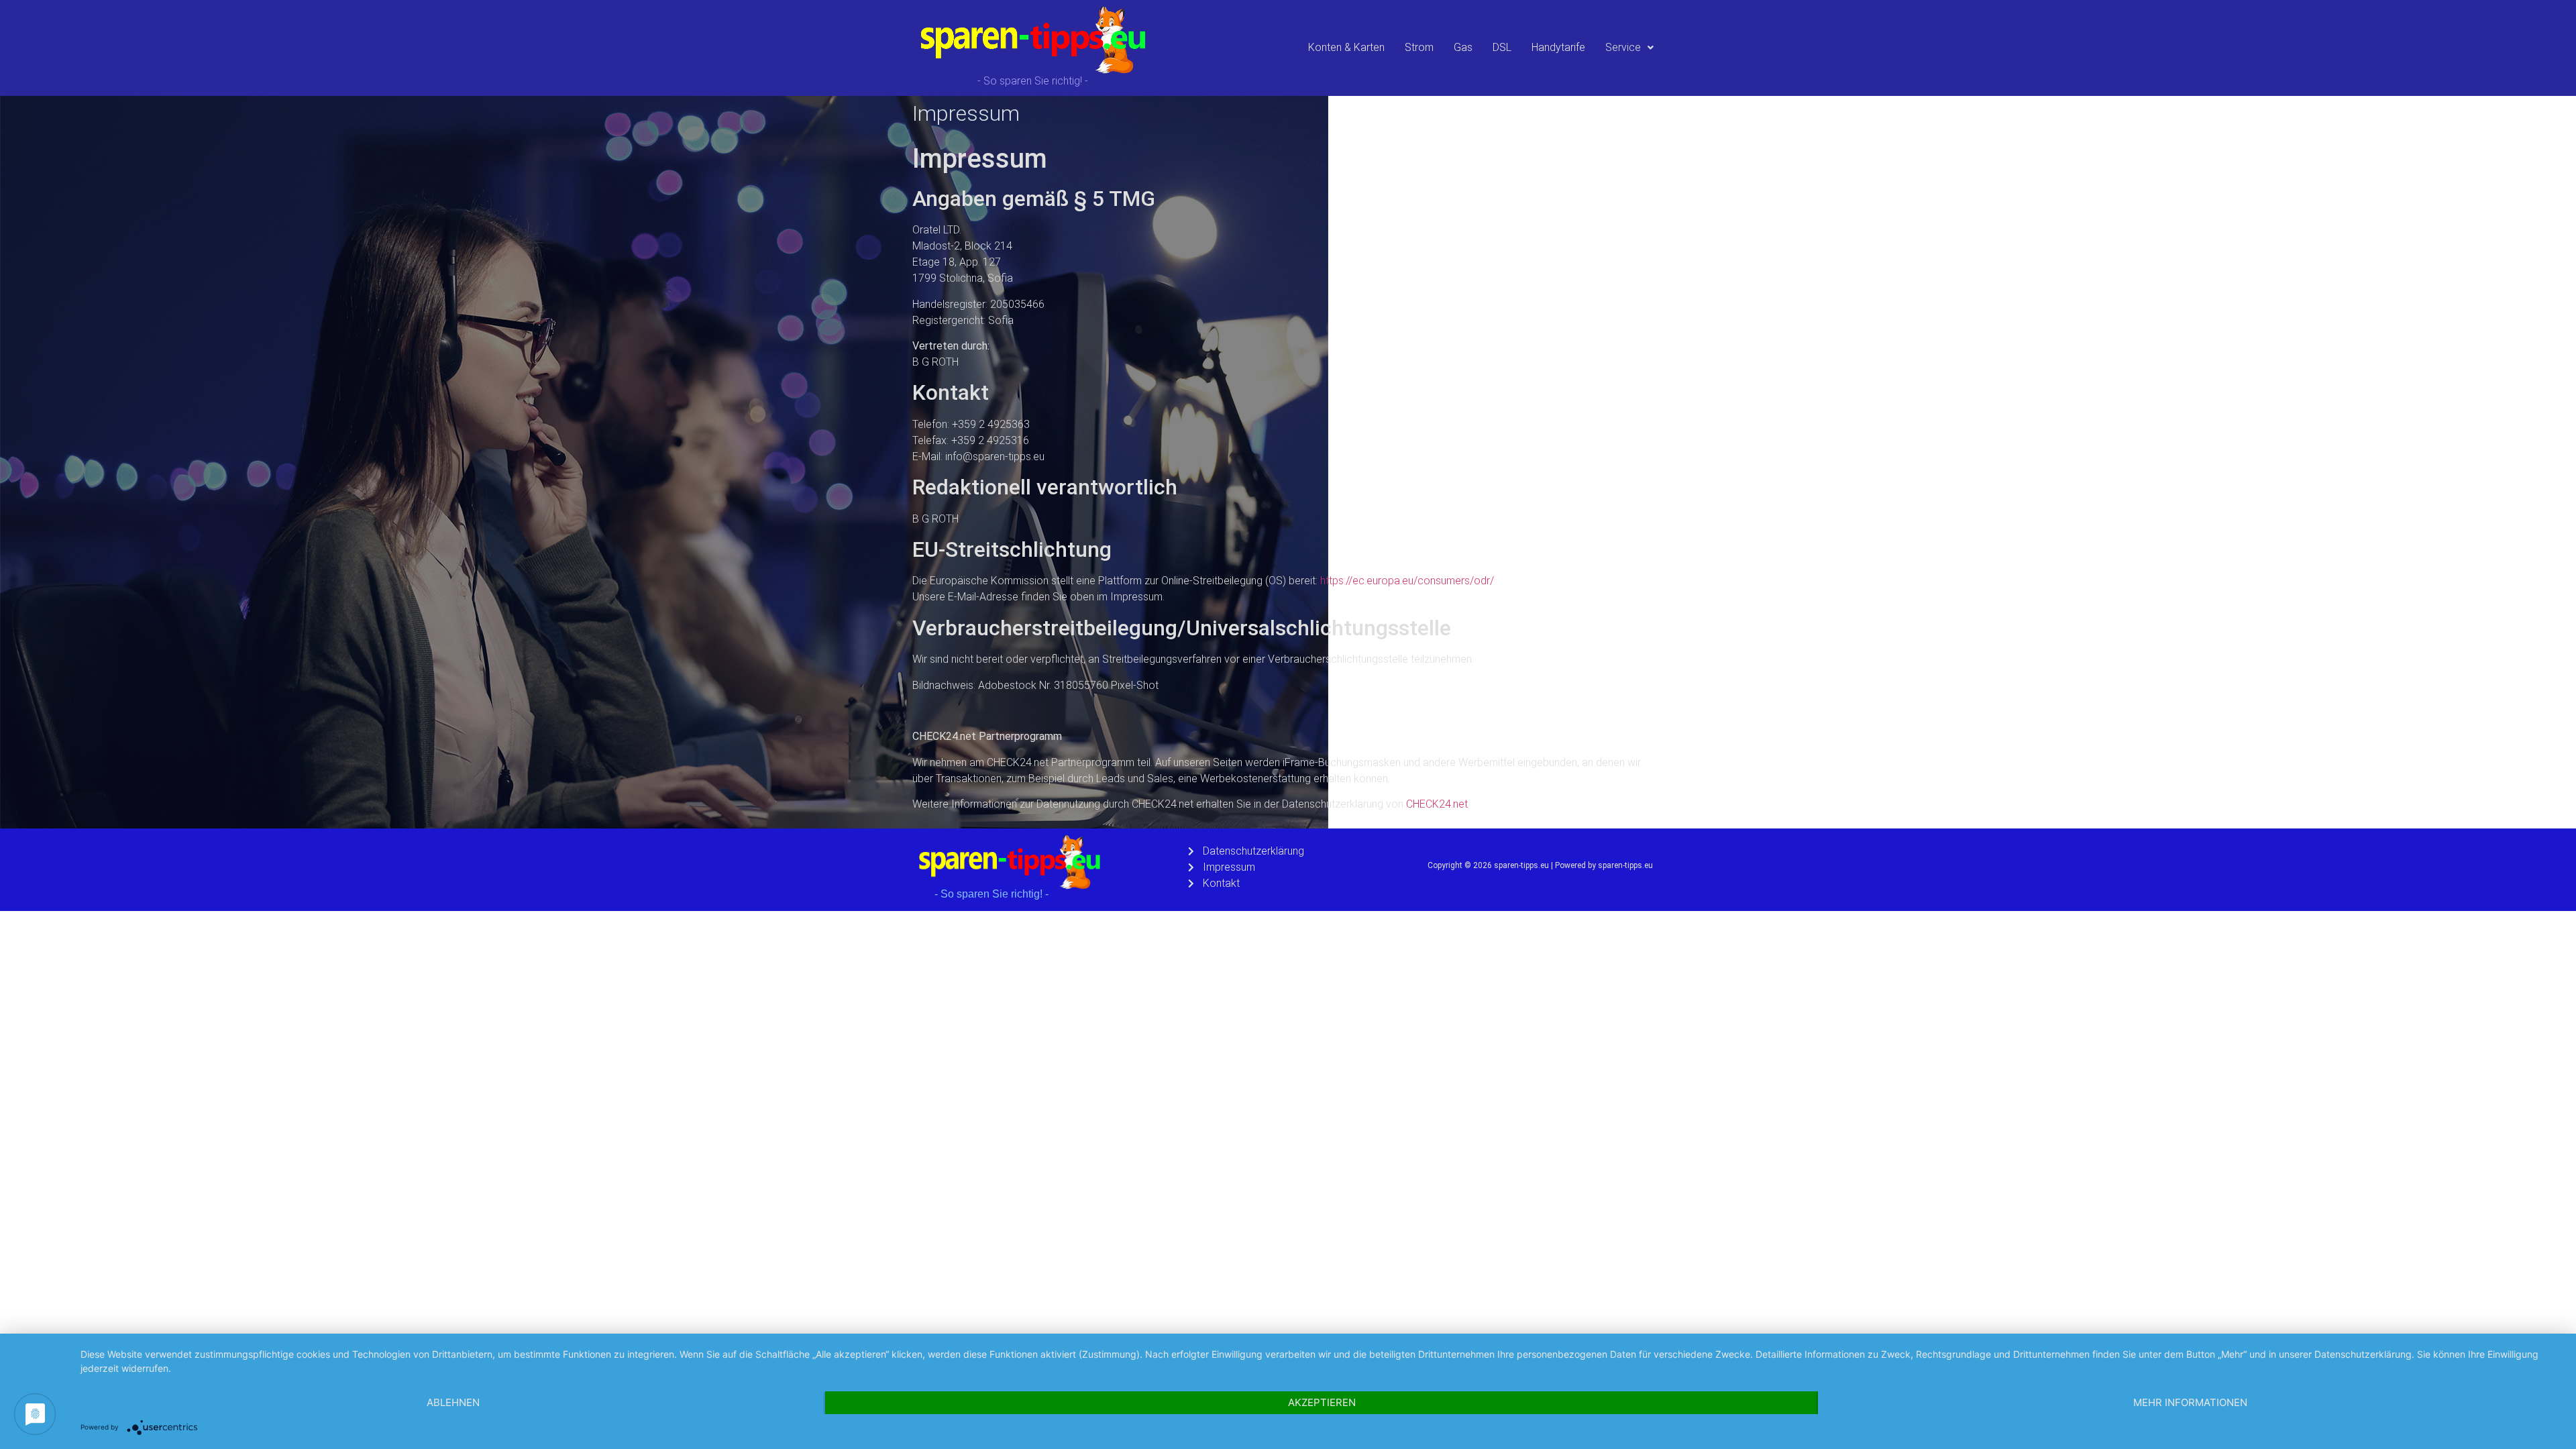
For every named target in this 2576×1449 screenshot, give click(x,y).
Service (1623, 47)
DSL (1502, 47)
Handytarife (1558, 47)
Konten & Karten (1346, 47)
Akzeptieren (1322, 1402)
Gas (1463, 47)
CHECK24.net (1437, 804)
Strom (1419, 47)
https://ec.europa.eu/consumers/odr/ (1407, 581)
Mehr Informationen (2190, 1402)
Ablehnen (453, 1402)
